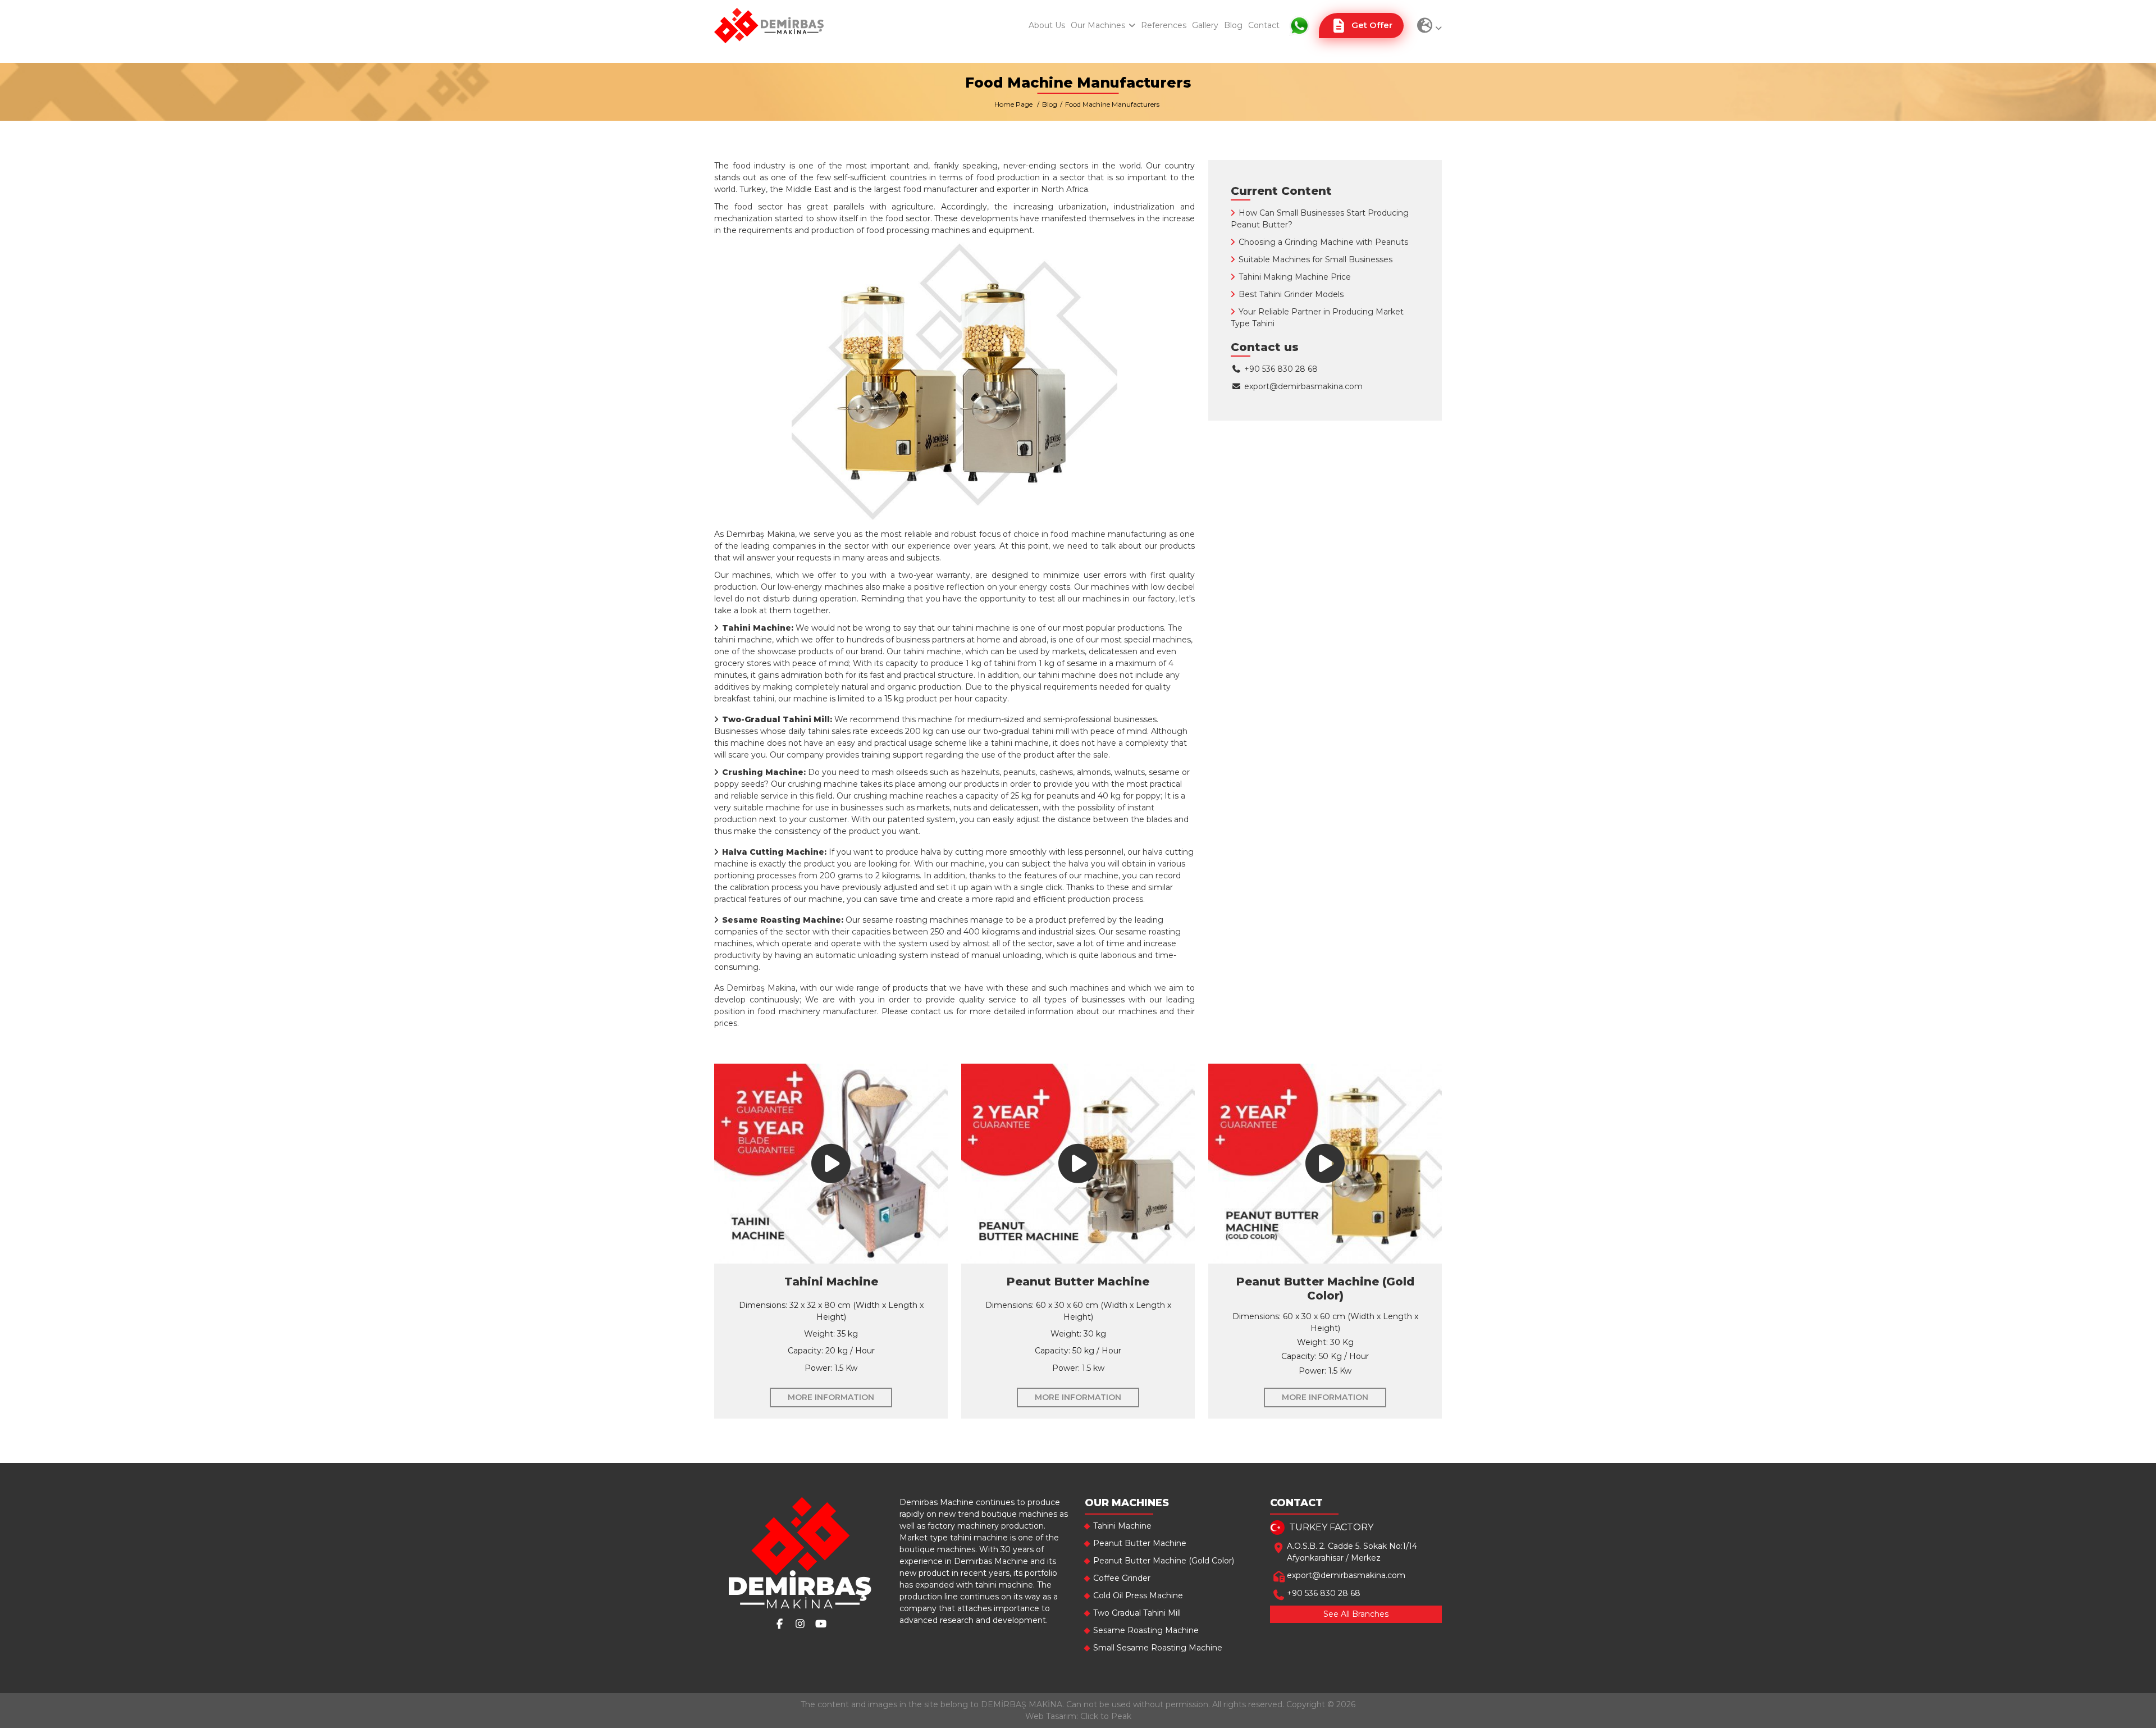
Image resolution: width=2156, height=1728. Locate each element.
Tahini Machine (1122, 1526)
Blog (1233, 25)
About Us (1047, 25)
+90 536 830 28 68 (1280, 369)
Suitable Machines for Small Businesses (1315, 259)
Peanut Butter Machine (1140, 1543)
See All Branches (1356, 1614)
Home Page (1013, 104)
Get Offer (1372, 25)
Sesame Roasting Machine (1146, 1630)
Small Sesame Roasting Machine (1158, 1648)
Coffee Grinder (1122, 1578)
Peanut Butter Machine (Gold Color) (1164, 1561)
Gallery (1205, 25)
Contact (1264, 25)
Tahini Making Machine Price (1295, 277)
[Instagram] (800, 1624)
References (1164, 25)
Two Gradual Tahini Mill (1137, 1613)
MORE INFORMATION (831, 1397)
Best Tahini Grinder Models (1291, 294)
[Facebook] (780, 1624)
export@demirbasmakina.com (1303, 386)
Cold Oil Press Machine (1138, 1595)
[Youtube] (821, 1624)
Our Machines (1099, 25)
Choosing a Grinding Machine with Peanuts (1323, 242)
